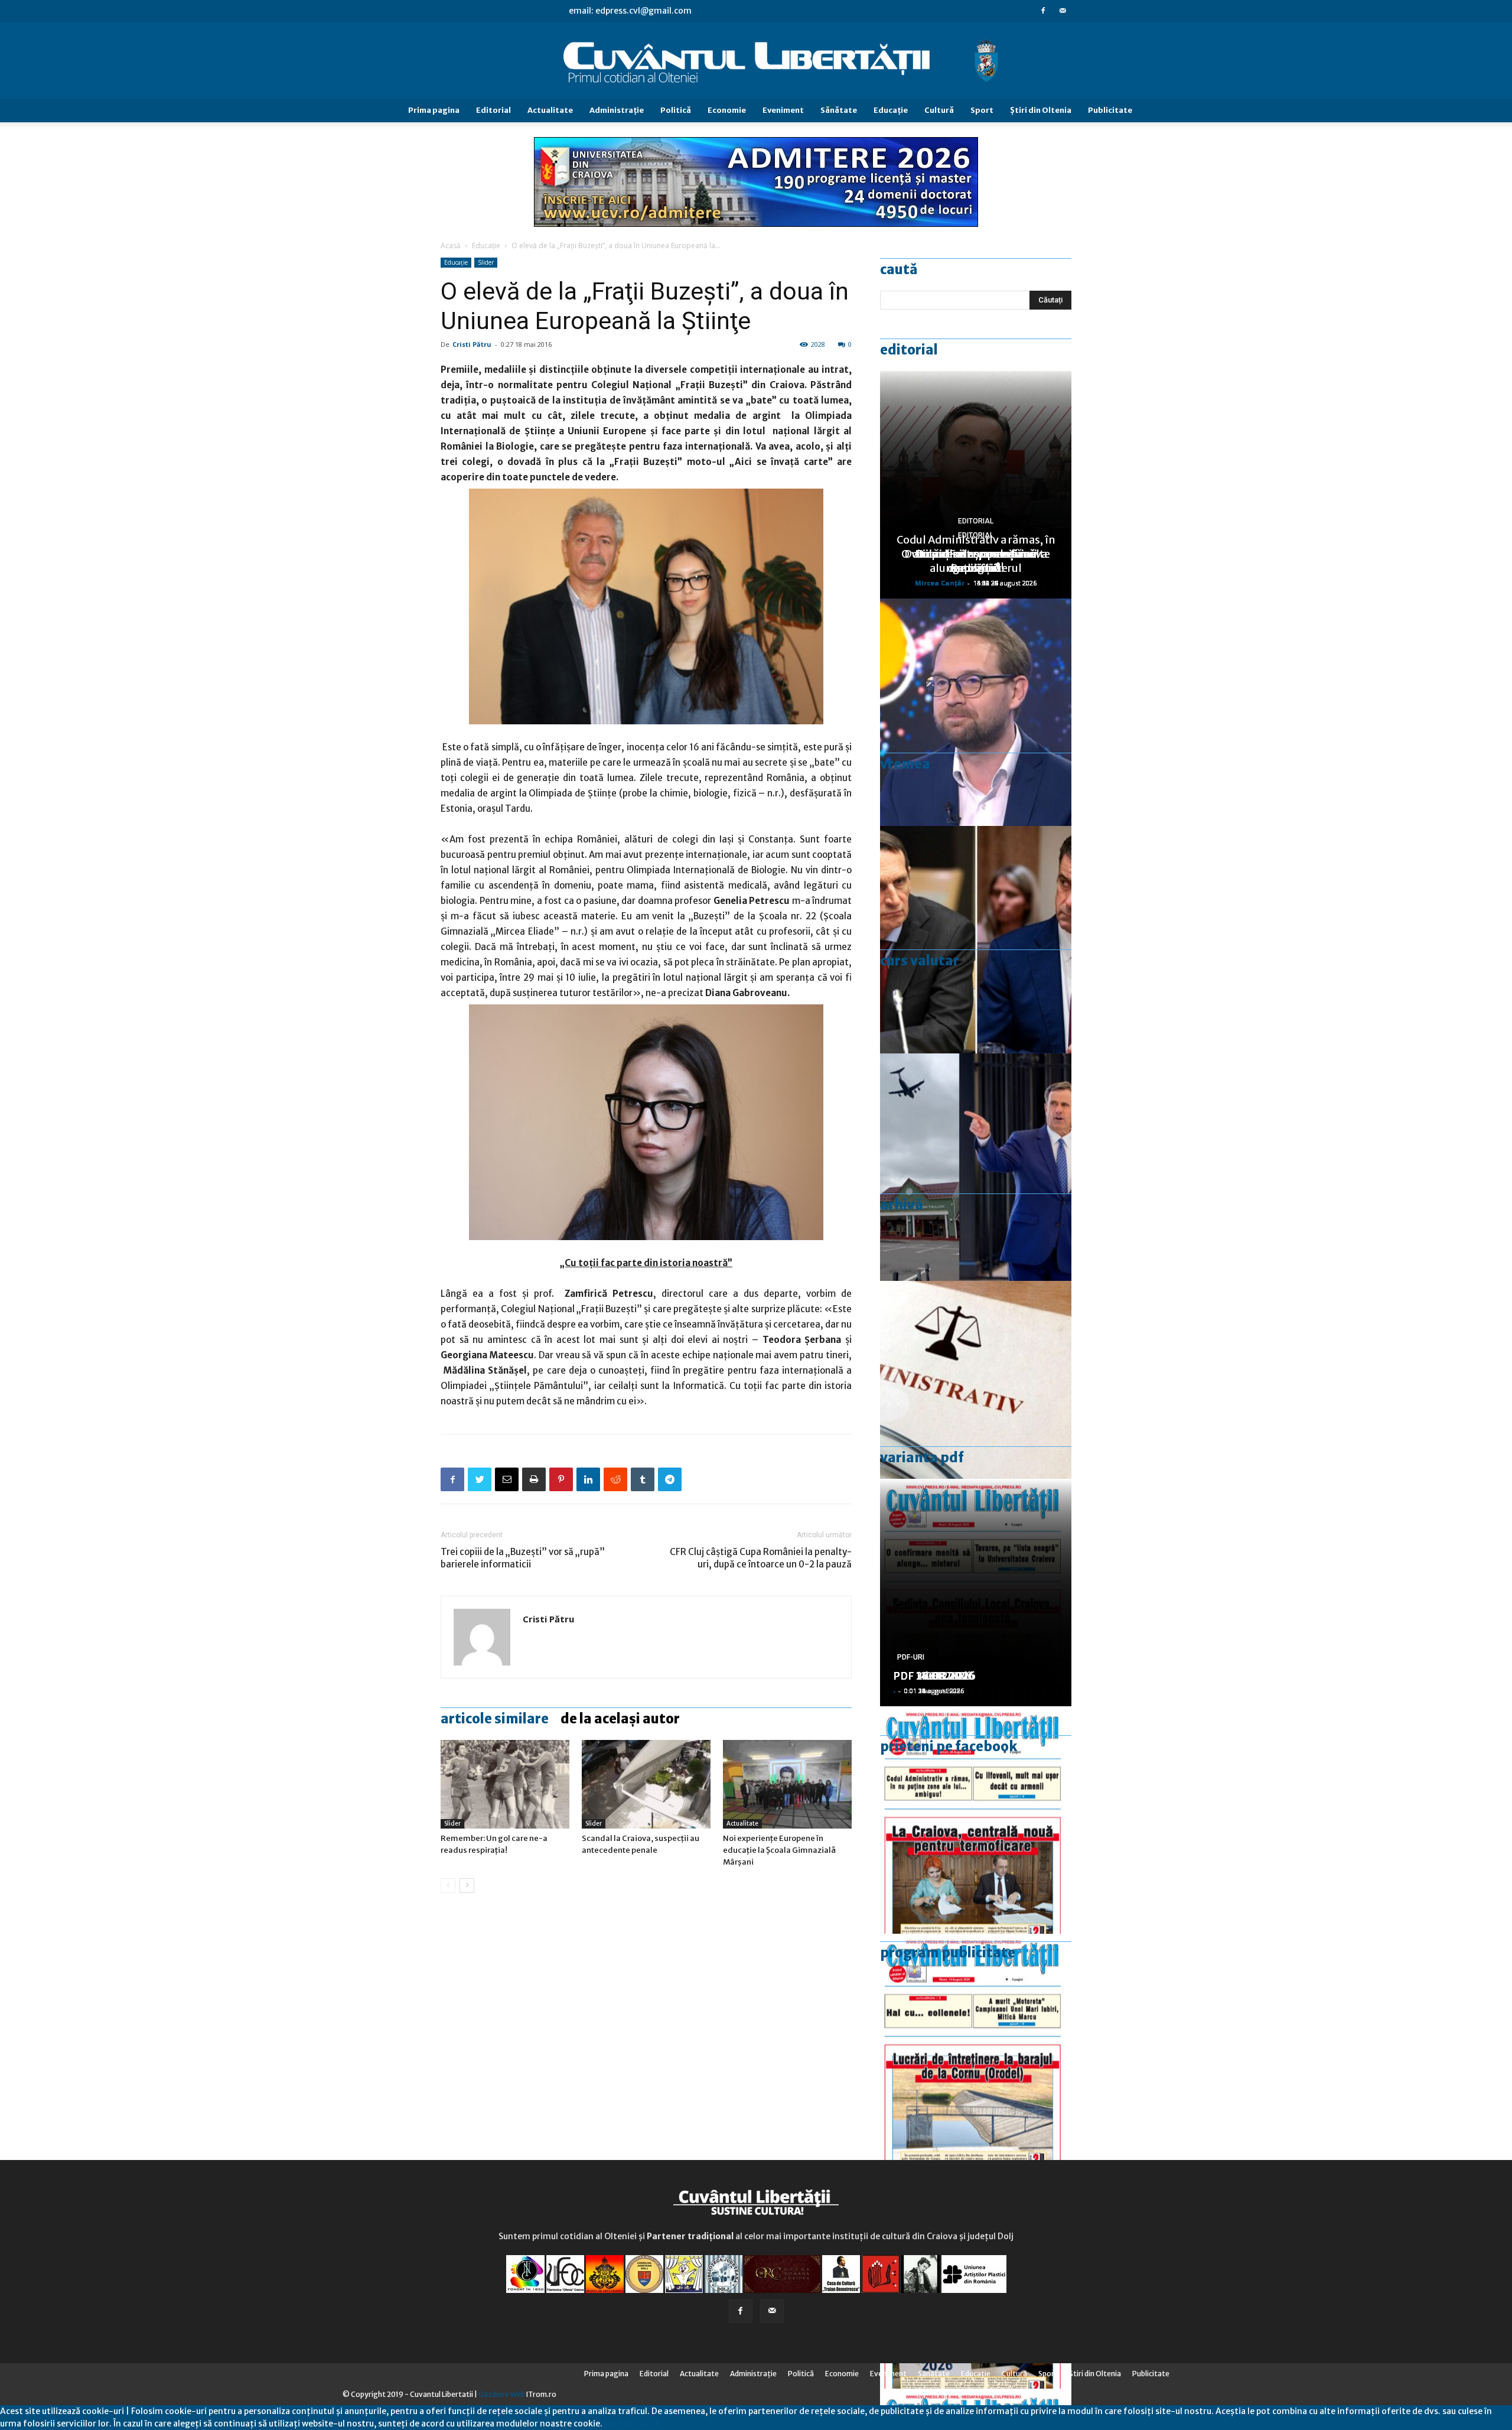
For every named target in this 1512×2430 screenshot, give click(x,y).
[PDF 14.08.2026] (976, 2047)
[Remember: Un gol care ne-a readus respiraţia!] (505, 1784)
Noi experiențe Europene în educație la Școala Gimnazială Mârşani (779, 1850)
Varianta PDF (922, 1458)
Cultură (939, 110)
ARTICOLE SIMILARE (495, 1719)
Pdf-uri (911, 1657)
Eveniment (783, 110)
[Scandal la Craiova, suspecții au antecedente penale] (646, 1784)
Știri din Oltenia (1041, 110)
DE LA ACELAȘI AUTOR (620, 1719)
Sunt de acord (630, 2424)
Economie (727, 110)
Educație (486, 245)
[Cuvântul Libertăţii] (756, 61)
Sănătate (839, 110)
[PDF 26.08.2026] (976, 1820)
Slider (486, 262)
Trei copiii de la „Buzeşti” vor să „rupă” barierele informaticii (523, 1558)
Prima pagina (434, 110)
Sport (982, 110)
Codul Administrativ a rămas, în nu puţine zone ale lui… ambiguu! (976, 554)
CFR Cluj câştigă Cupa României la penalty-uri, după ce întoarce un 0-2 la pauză (761, 1558)
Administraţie (617, 110)
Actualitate (550, 110)
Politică (676, 110)
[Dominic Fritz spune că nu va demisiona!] (976, 712)
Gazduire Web (502, 2394)
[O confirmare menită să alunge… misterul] (976, 940)
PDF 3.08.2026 (931, 1676)
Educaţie (891, 110)
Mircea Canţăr (940, 583)
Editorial (493, 110)
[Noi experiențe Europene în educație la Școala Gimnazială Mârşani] (787, 1784)
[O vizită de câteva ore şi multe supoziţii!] (976, 1167)
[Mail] (1063, 11)
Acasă (451, 245)
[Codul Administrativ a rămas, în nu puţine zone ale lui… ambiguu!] (976, 1395)
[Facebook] (1043, 11)
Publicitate (1110, 110)
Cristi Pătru (472, 344)
